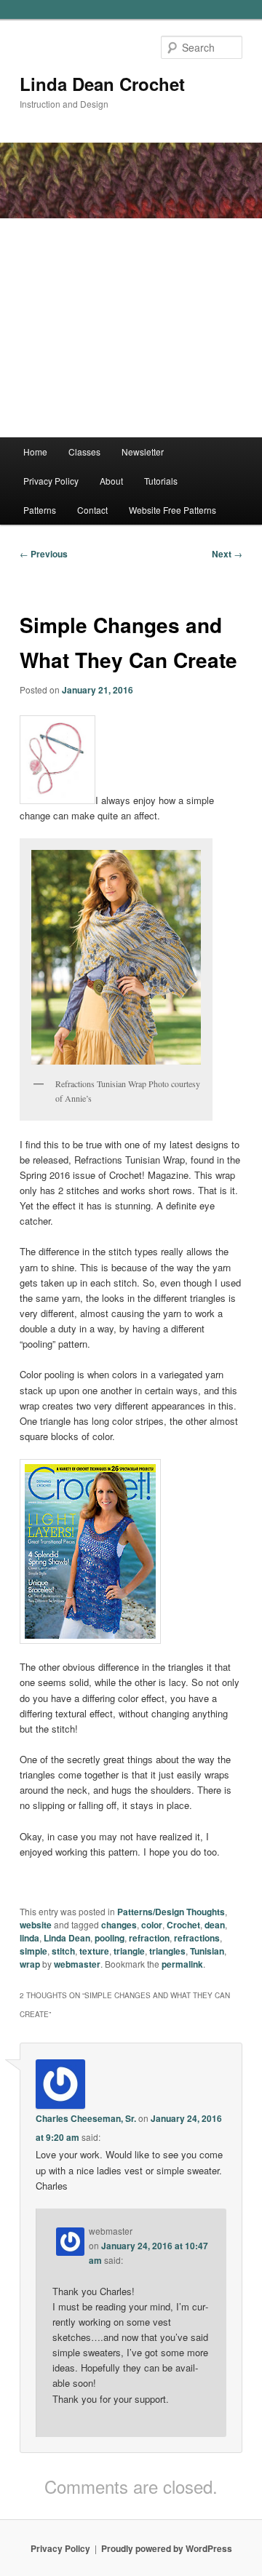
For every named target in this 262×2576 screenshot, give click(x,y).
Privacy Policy (51, 481)
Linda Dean (67, 1938)
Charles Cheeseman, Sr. (86, 2118)
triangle (129, 1951)
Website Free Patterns (172, 510)
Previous (44, 554)
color (152, 1925)
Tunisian (207, 1951)
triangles (167, 1951)
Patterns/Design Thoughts (171, 1912)
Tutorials (161, 481)
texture (94, 1951)
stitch (63, 1951)
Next (227, 554)
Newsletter (143, 452)
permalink (182, 1964)
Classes (84, 452)
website (36, 1925)
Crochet (183, 1925)
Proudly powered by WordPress (167, 2548)
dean (215, 1925)
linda (29, 1938)
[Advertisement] (131, 328)
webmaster (77, 1964)
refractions (197, 1938)
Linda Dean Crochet (102, 84)
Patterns (40, 510)
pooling (110, 1938)
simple (33, 1951)
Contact (92, 510)
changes (119, 1925)
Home (35, 452)
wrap (30, 1964)
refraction (149, 1938)
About (111, 481)
